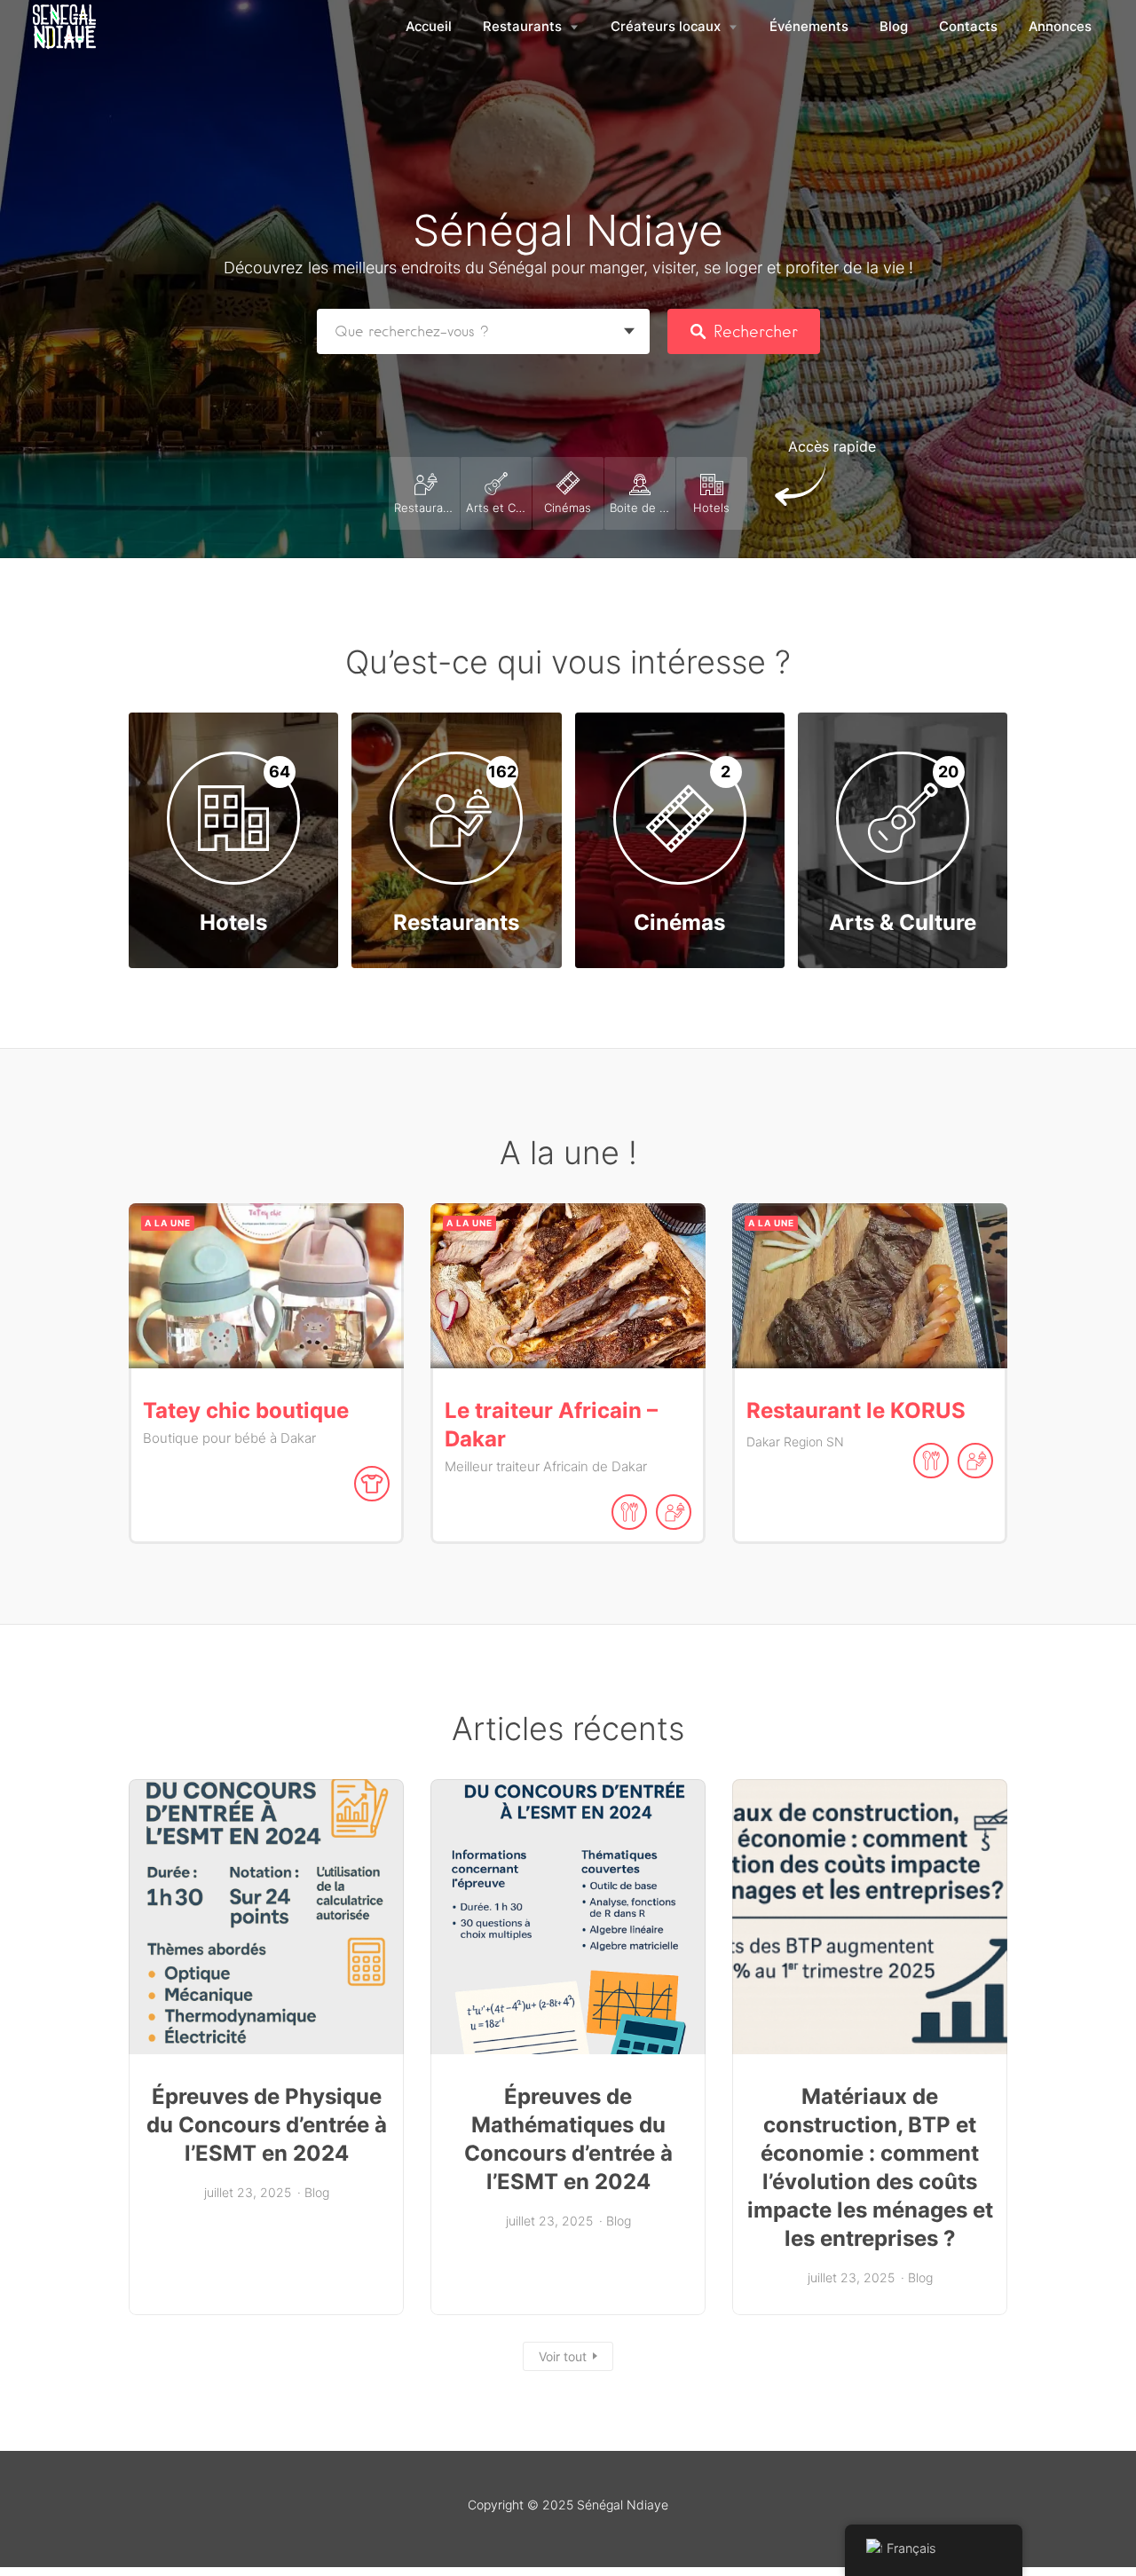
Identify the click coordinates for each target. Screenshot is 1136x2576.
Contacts (968, 27)
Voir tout (563, 2356)
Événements (809, 27)
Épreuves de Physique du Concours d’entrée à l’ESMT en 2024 (267, 2125)
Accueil (429, 27)
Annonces (1060, 27)
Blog (894, 27)
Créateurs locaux (666, 27)
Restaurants (522, 27)
